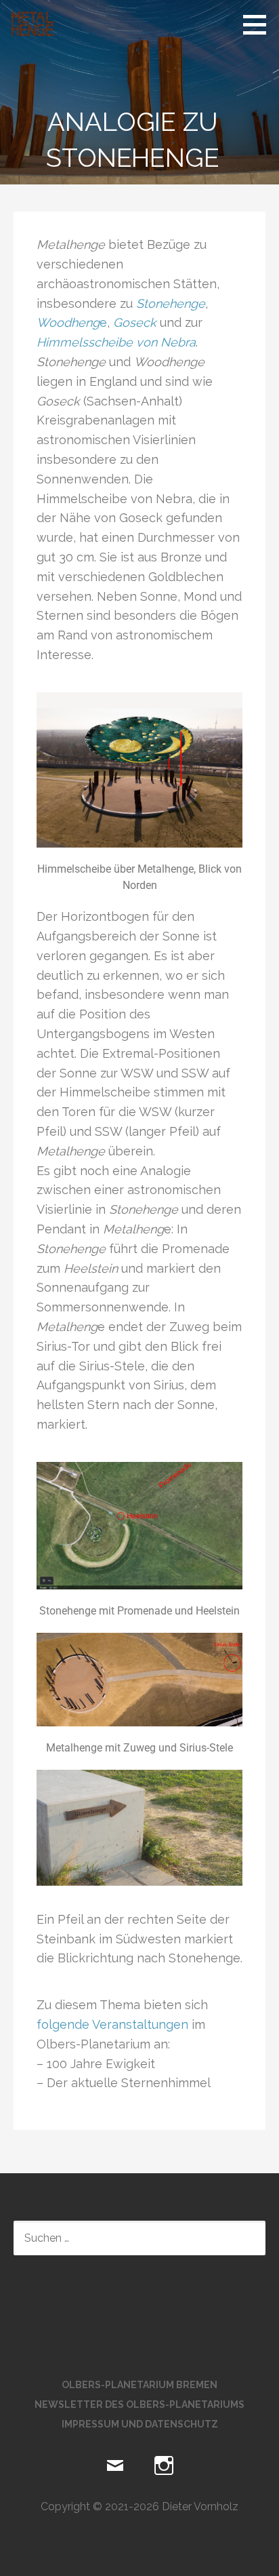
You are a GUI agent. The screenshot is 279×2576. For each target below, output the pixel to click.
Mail (115, 2466)
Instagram (164, 2466)
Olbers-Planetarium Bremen (139, 2385)
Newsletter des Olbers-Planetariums (139, 2404)
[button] (259, 24)
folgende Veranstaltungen (112, 2024)
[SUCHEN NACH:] (139, 2238)
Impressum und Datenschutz (140, 2424)
